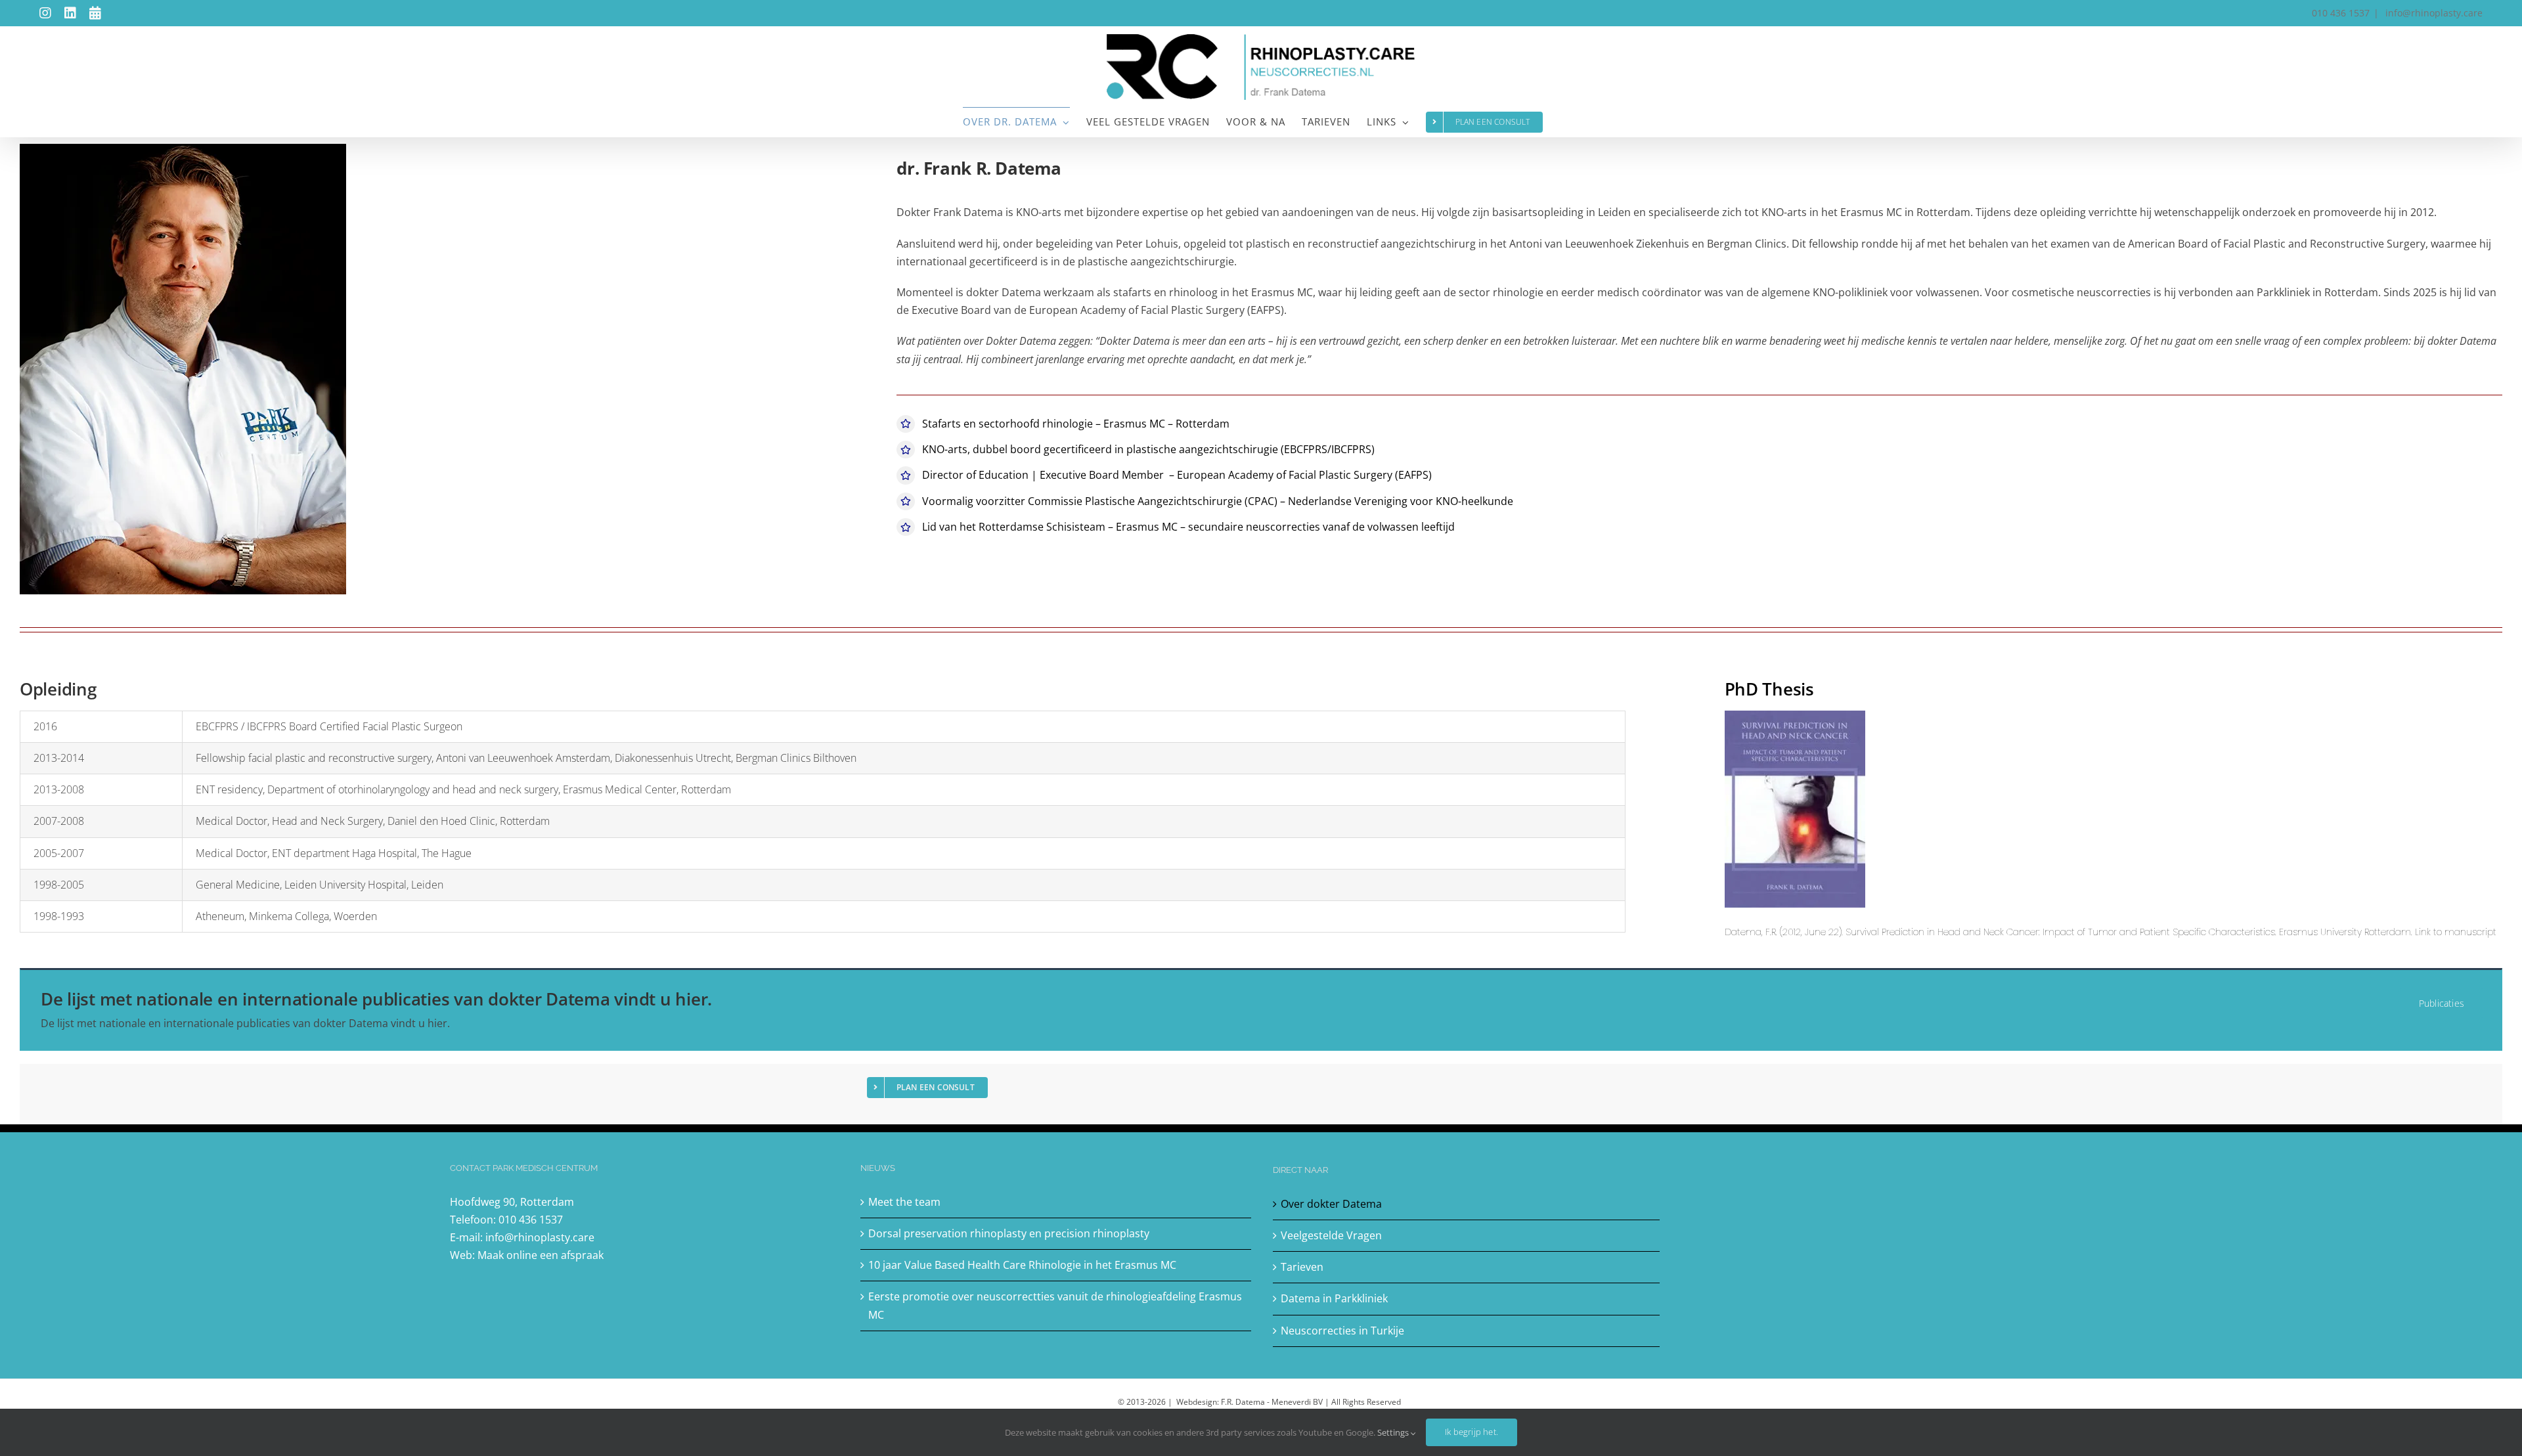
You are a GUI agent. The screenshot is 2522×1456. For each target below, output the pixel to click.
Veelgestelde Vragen (1331, 1235)
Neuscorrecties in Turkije (1342, 1331)
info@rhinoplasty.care (2433, 13)
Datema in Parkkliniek (1334, 1298)
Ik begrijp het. (1471, 1432)
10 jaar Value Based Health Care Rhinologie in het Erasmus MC (1022, 1265)
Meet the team (904, 1202)
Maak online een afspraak (541, 1255)
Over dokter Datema (1331, 1204)
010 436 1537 (531, 1220)
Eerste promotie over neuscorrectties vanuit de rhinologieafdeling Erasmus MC (1055, 1305)
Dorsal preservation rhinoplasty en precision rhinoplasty (1009, 1233)
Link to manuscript (2456, 932)
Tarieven (1302, 1267)
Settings (1394, 1432)
